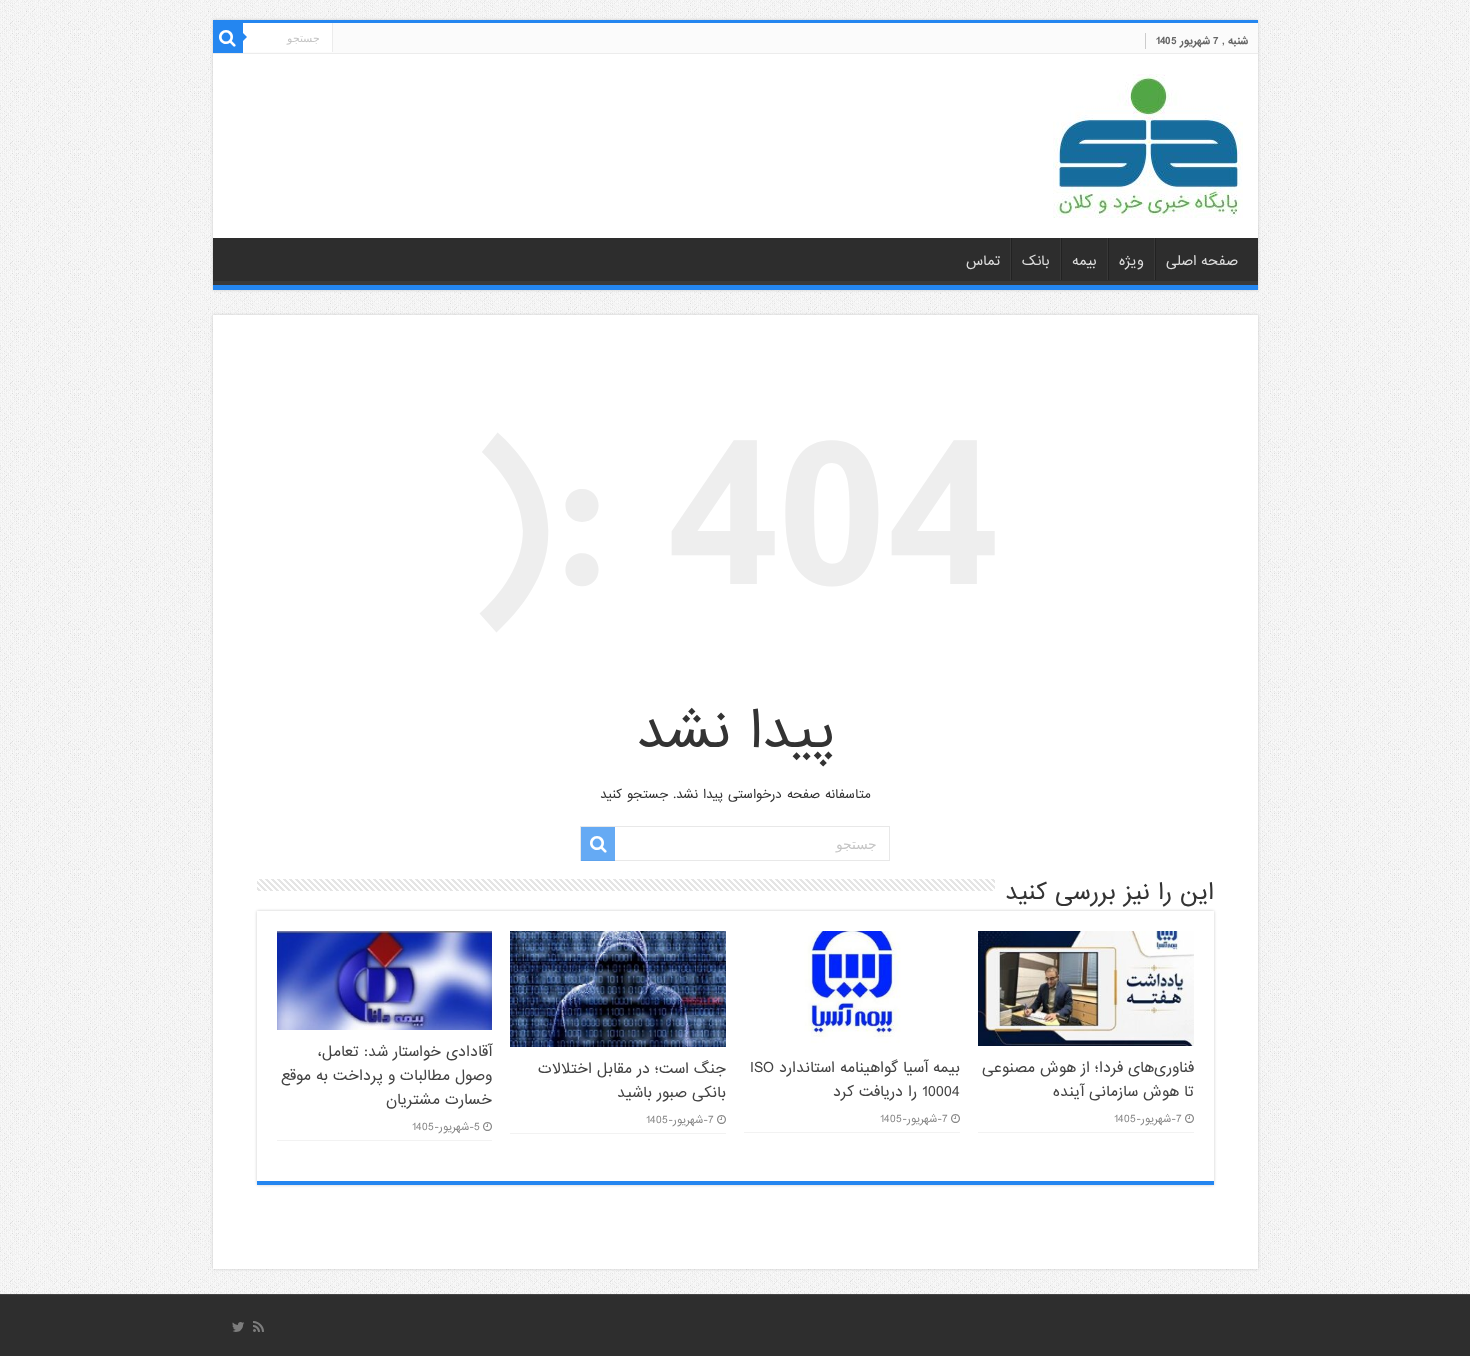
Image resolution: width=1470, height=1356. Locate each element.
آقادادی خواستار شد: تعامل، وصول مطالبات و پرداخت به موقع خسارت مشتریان (386, 1076)
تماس (983, 261)
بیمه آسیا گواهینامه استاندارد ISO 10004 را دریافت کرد (855, 1080)
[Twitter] (238, 1327)
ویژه (1131, 261)
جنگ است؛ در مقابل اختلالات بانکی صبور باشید (632, 1081)
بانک (1036, 261)
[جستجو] (228, 38)
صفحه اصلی (1202, 261)
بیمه (1084, 261)
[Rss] (258, 1327)
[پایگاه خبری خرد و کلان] (1148, 142)
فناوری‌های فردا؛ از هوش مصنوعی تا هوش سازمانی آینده (1088, 1080)
